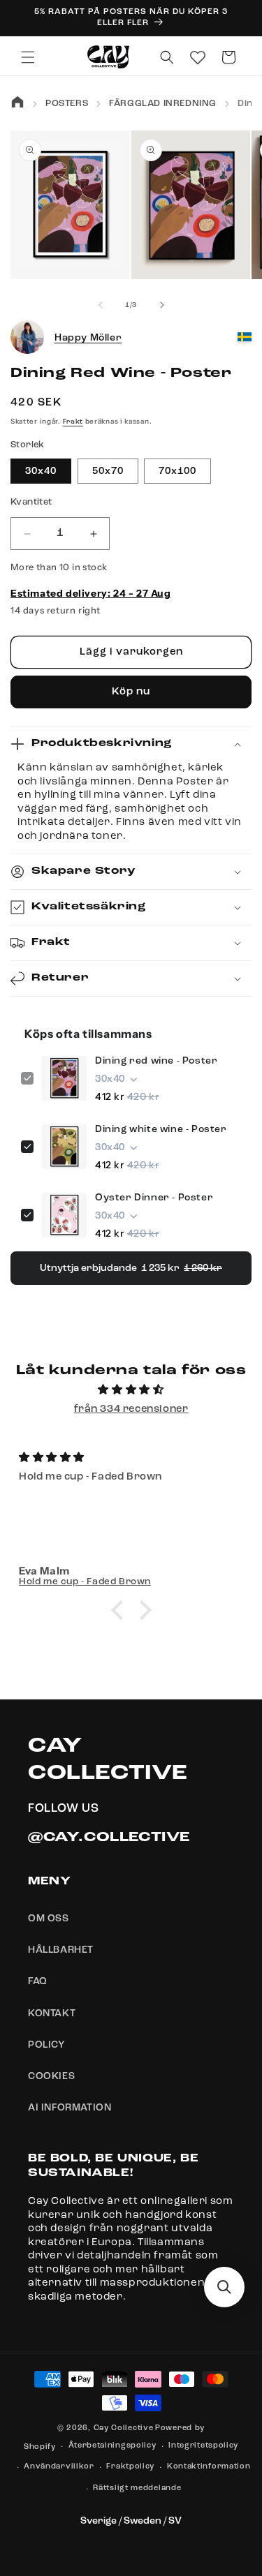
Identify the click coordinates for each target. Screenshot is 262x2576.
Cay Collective (124, 2428)
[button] (28, 57)
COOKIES (51, 2076)
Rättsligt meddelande (137, 2488)
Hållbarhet (61, 1950)
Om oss (49, 1919)
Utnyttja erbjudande (131, 1268)
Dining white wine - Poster (161, 1129)
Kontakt (52, 2013)
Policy (47, 2045)
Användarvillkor (59, 2467)
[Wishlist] (198, 57)
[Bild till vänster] (101, 305)
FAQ (38, 1981)
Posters (67, 104)
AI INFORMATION (70, 2108)
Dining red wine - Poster (156, 1061)
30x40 (41, 471)
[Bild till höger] (162, 305)
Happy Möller (88, 338)
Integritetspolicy (203, 2446)
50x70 (108, 471)
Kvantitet (31, 502)
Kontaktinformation (209, 2467)
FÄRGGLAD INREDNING (163, 104)
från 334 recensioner (131, 1409)
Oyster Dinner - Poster (154, 1198)
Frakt (73, 422)
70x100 (177, 471)
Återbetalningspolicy (112, 2446)
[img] (131, 1390)
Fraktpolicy (130, 2467)
